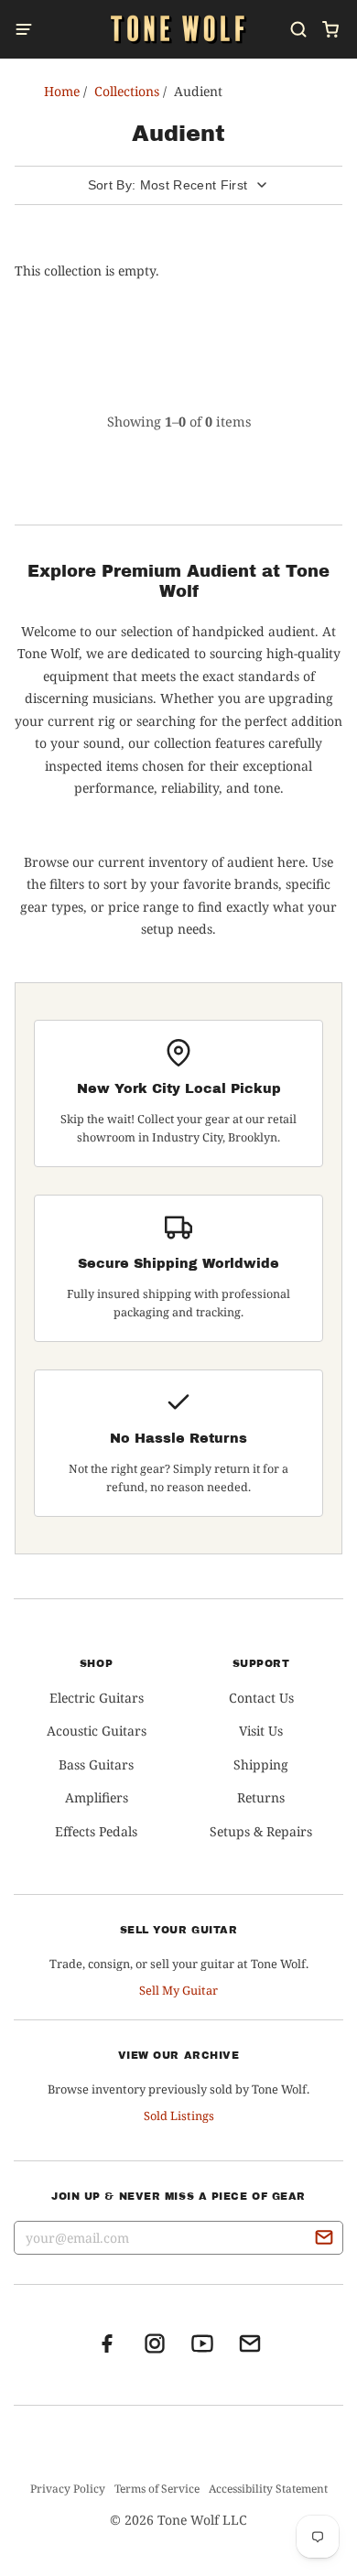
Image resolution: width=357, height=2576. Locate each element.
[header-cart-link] (330, 29)
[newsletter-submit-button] (324, 2240)
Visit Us (261, 1731)
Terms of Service (157, 2489)
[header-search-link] (298, 29)
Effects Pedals (96, 1831)
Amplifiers (97, 1797)
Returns (261, 1797)
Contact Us (261, 1698)
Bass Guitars (96, 1764)
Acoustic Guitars (97, 1731)
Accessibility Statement (268, 2489)
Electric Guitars (97, 1698)
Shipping (261, 1764)
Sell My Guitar (178, 1990)
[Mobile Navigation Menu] (29, 29)
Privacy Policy (68, 2489)
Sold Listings (179, 2116)
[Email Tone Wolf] (250, 2349)
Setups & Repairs (261, 1831)
